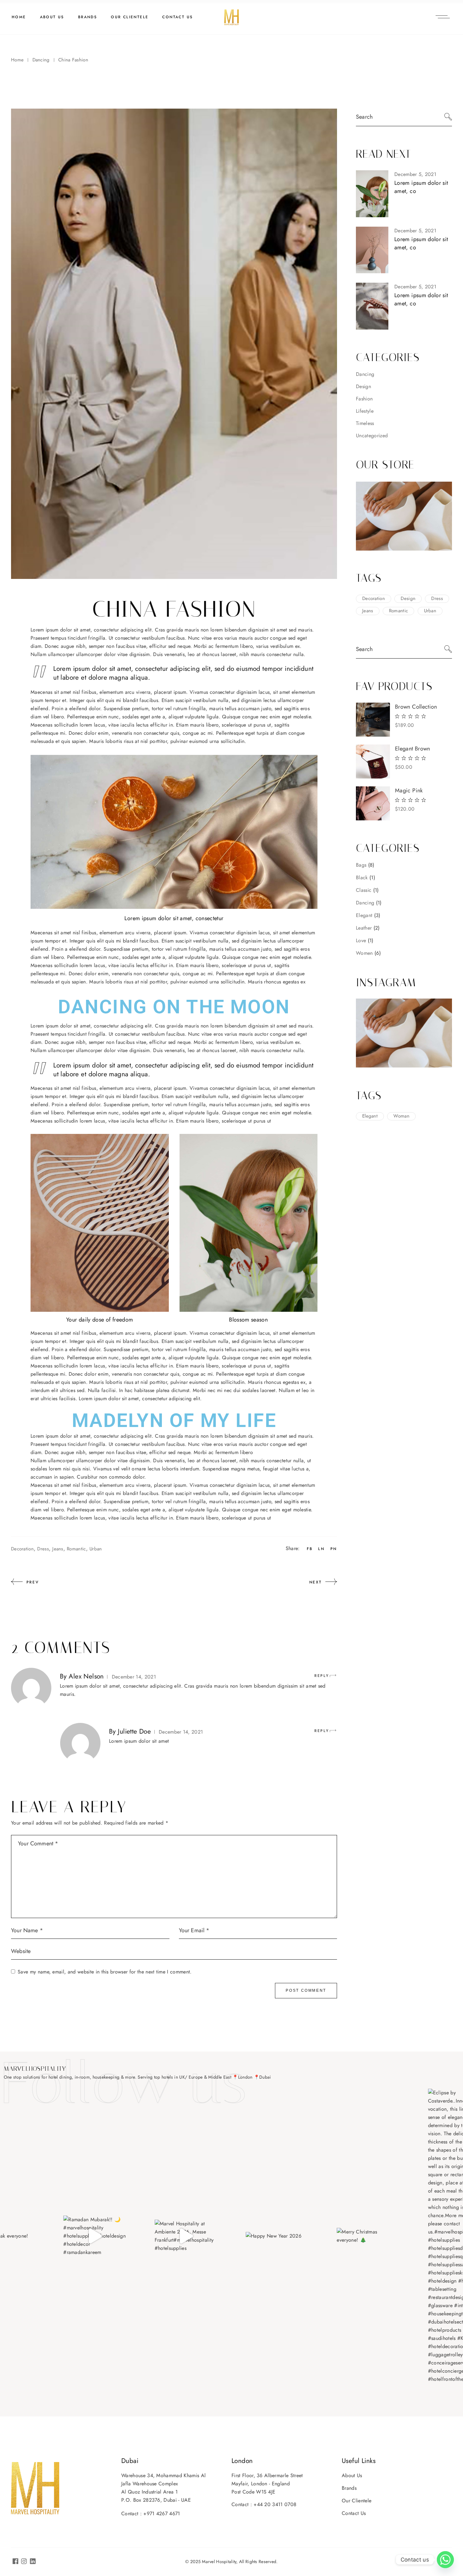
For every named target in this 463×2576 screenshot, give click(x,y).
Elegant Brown (413, 749)
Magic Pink (409, 790)
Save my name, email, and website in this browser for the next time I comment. (105, 1972)
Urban (96, 1549)
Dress (43, 1549)
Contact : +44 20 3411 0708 (264, 2504)
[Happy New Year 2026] (277, 2236)
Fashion (364, 399)
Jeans (58, 1549)
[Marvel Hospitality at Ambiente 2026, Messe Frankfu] (186, 2236)
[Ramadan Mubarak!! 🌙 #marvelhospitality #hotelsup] (95, 2236)
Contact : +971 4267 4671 (151, 2514)
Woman (401, 1116)
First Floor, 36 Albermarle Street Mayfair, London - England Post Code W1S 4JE (267, 2484)
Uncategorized (372, 436)
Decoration (22, 1549)
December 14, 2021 (134, 1677)
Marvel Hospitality (219, 2562)
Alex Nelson (86, 1676)
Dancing (41, 60)
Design (363, 386)
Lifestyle (365, 411)
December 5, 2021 (415, 174)
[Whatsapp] (445, 2560)
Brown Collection (416, 707)
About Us (352, 2475)
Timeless (365, 423)
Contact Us (354, 2513)
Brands (349, 2488)
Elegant (370, 1116)
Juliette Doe (134, 1731)
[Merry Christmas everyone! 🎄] (368, 2236)
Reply (322, 1676)
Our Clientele (357, 2501)
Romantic (76, 1549)
